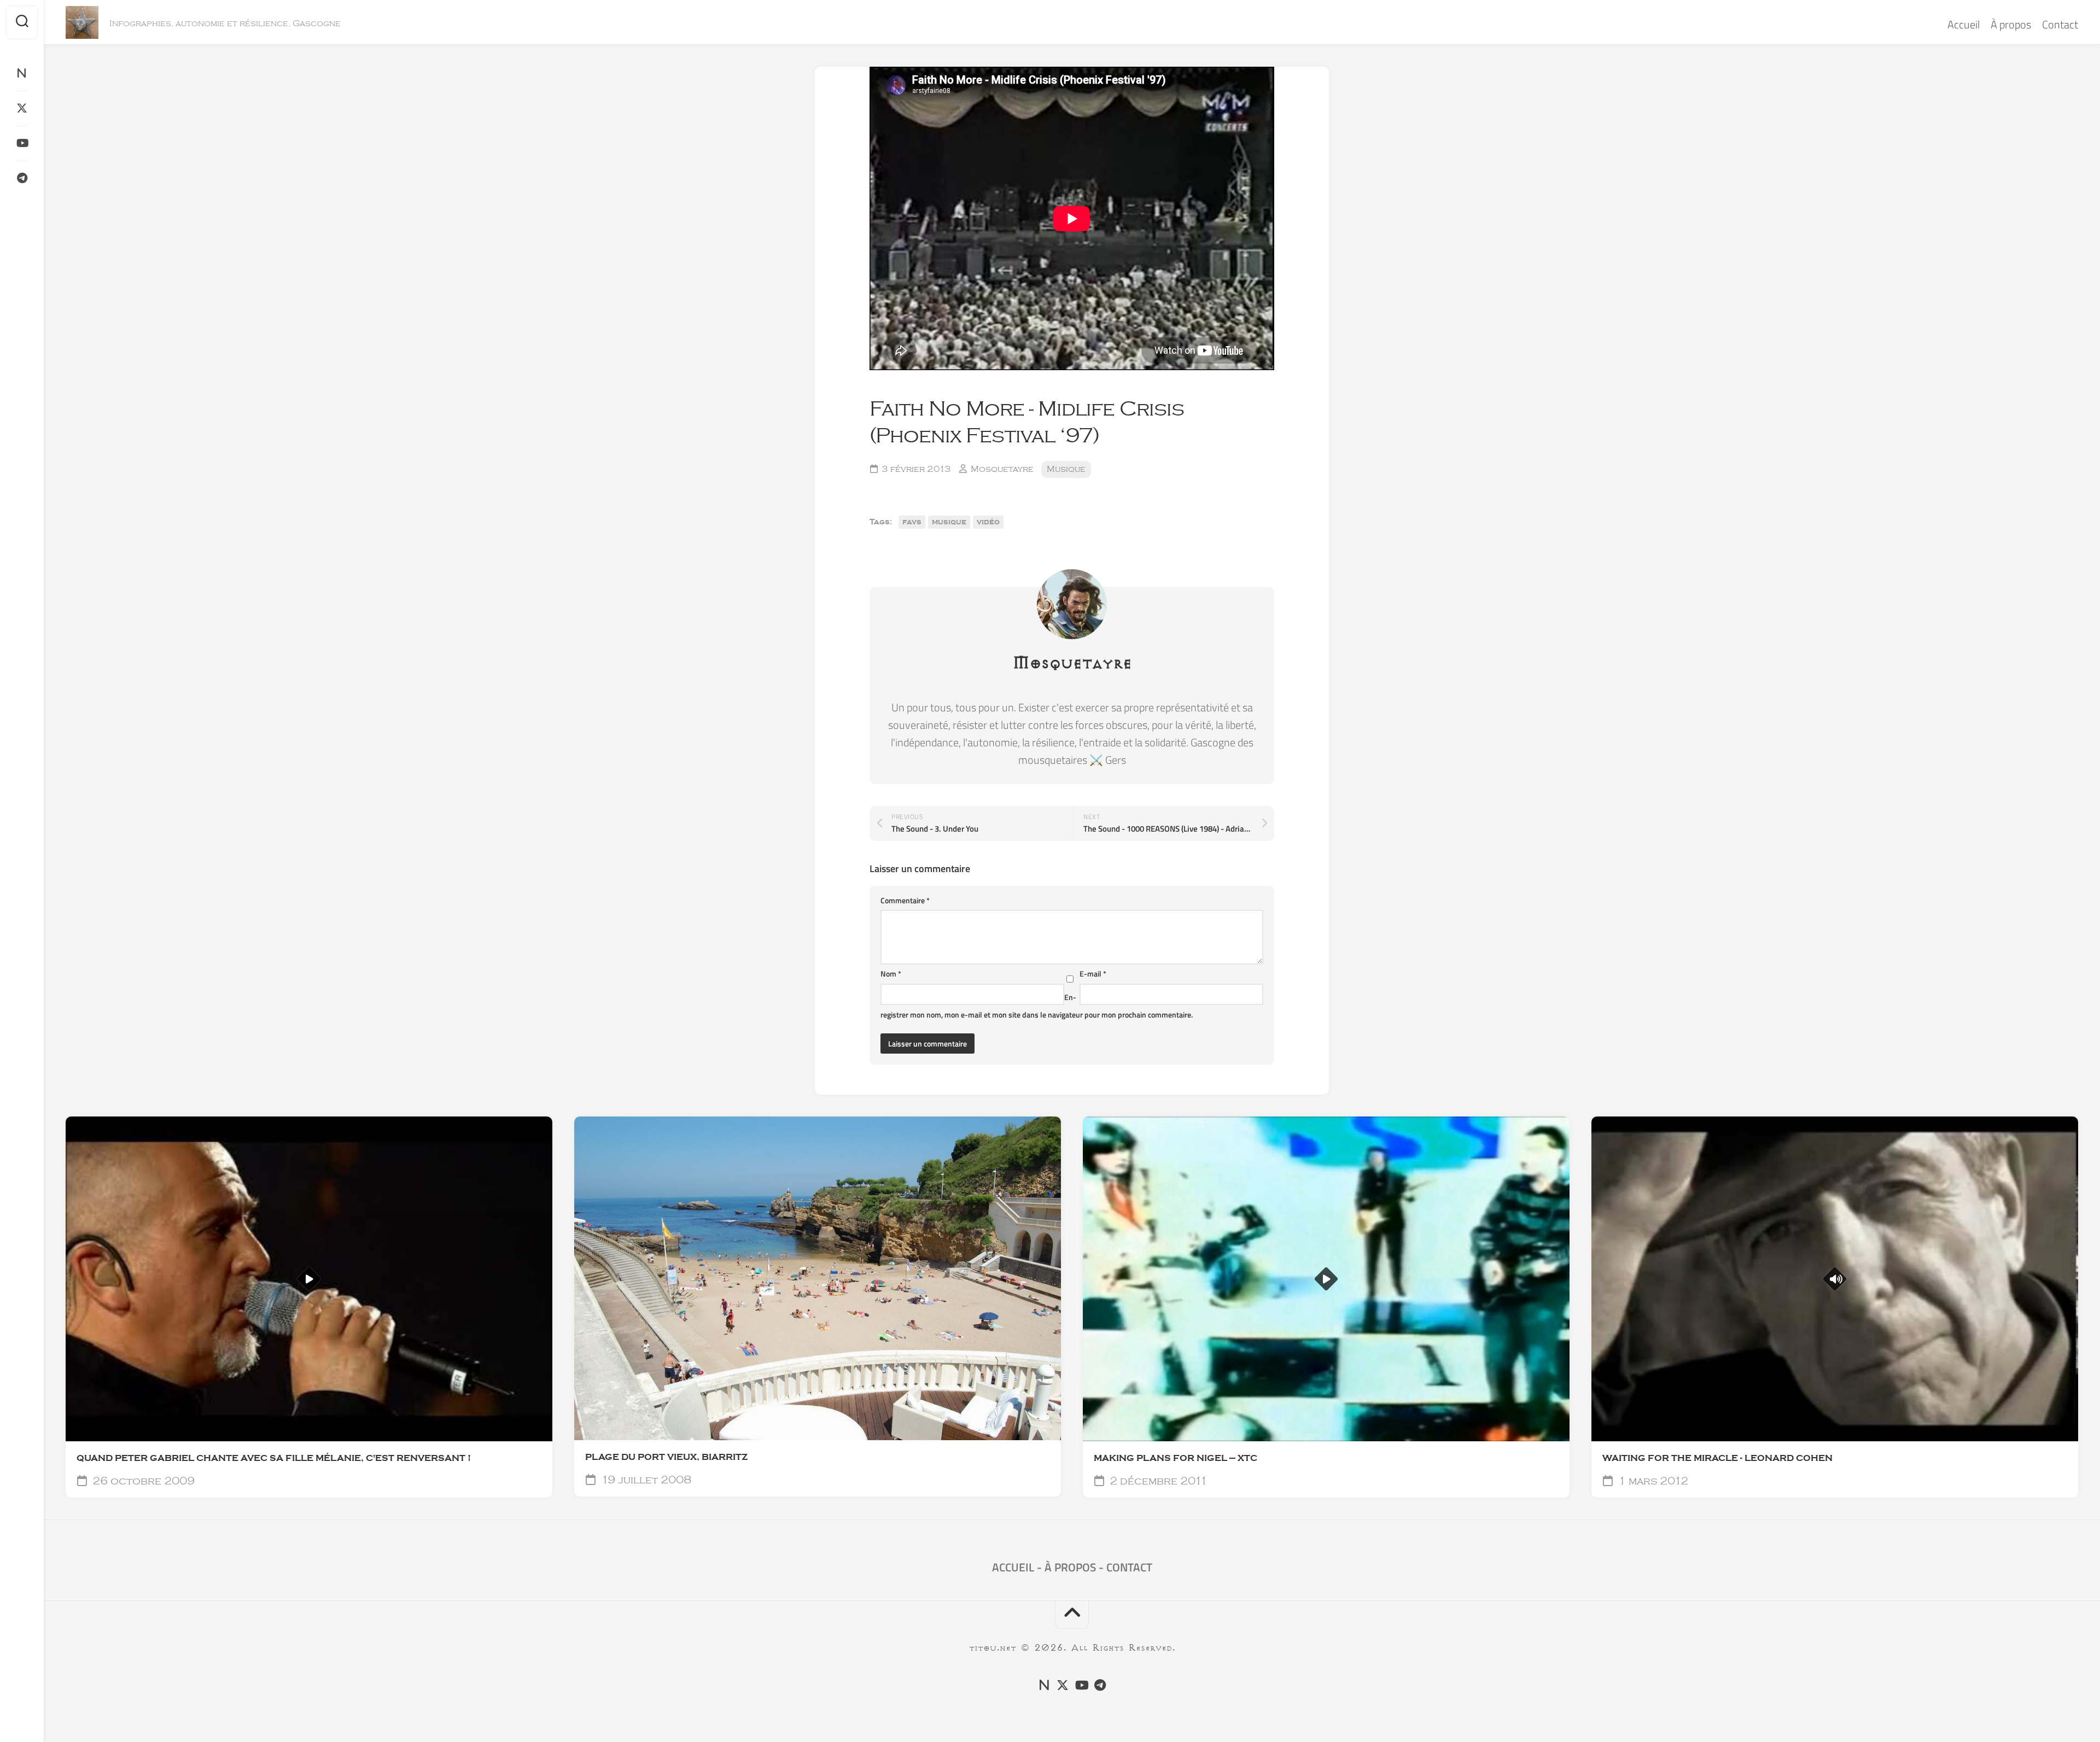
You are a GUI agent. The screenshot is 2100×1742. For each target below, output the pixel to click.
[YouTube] (22, 143)
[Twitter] (22, 108)
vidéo (988, 522)
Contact (2060, 24)
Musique (1066, 469)
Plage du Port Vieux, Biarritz (666, 1457)
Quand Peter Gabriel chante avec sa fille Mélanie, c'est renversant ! (274, 1458)
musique (949, 522)
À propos (2011, 24)
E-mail (1093, 974)
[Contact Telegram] (22, 178)
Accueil (1964, 24)
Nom (891, 974)
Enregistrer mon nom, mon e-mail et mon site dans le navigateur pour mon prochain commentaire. (1037, 1006)
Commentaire (905, 900)
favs (912, 522)
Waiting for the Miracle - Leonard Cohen (1717, 1458)
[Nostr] (22, 73)
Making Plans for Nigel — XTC (1176, 1458)
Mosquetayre (1002, 469)
